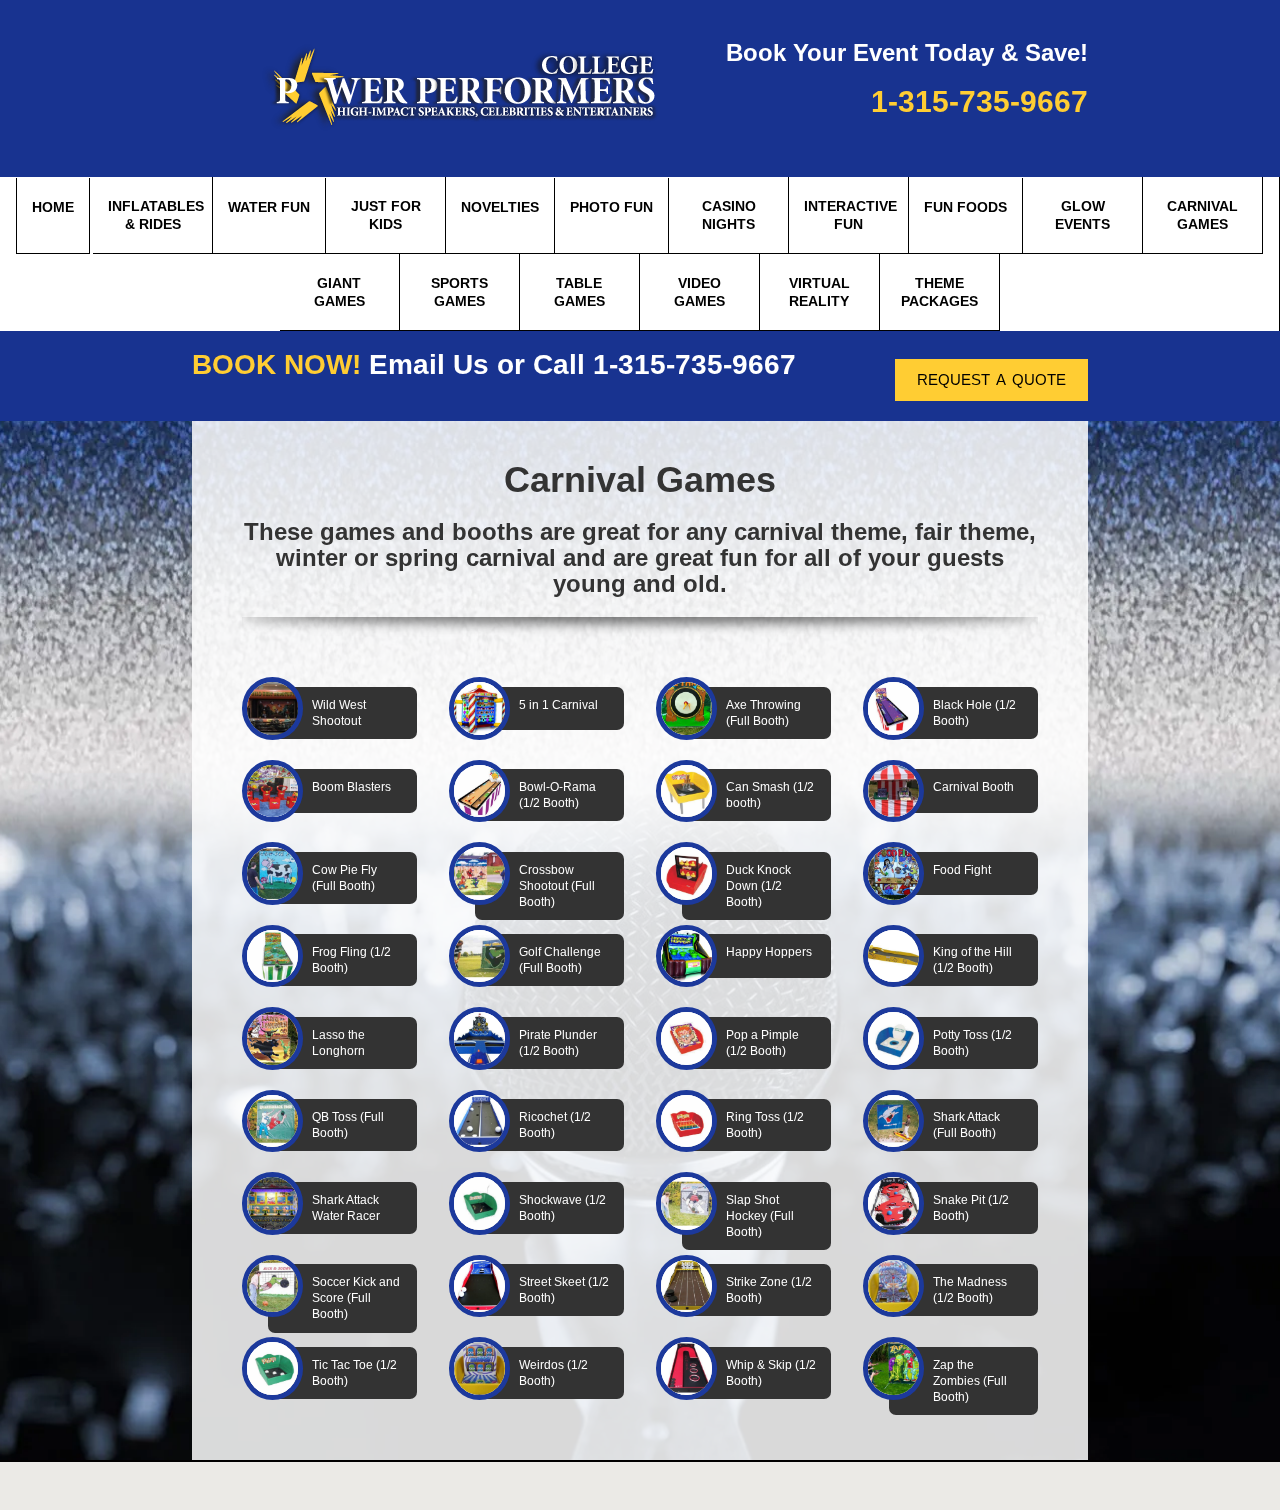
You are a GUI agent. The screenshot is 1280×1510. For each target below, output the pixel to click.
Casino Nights (729, 215)
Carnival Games (1202, 215)
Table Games (579, 292)
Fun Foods (965, 207)
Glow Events (1082, 215)
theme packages (939, 292)
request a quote (991, 377)
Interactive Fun (850, 215)
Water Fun (269, 207)
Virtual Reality (819, 292)
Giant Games (339, 292)
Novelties (500, 207)
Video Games (699, 292)
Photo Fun (611, 207)
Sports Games (459, 292)
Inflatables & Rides (156, 215)
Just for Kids (386, 215)
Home (53, 207)
